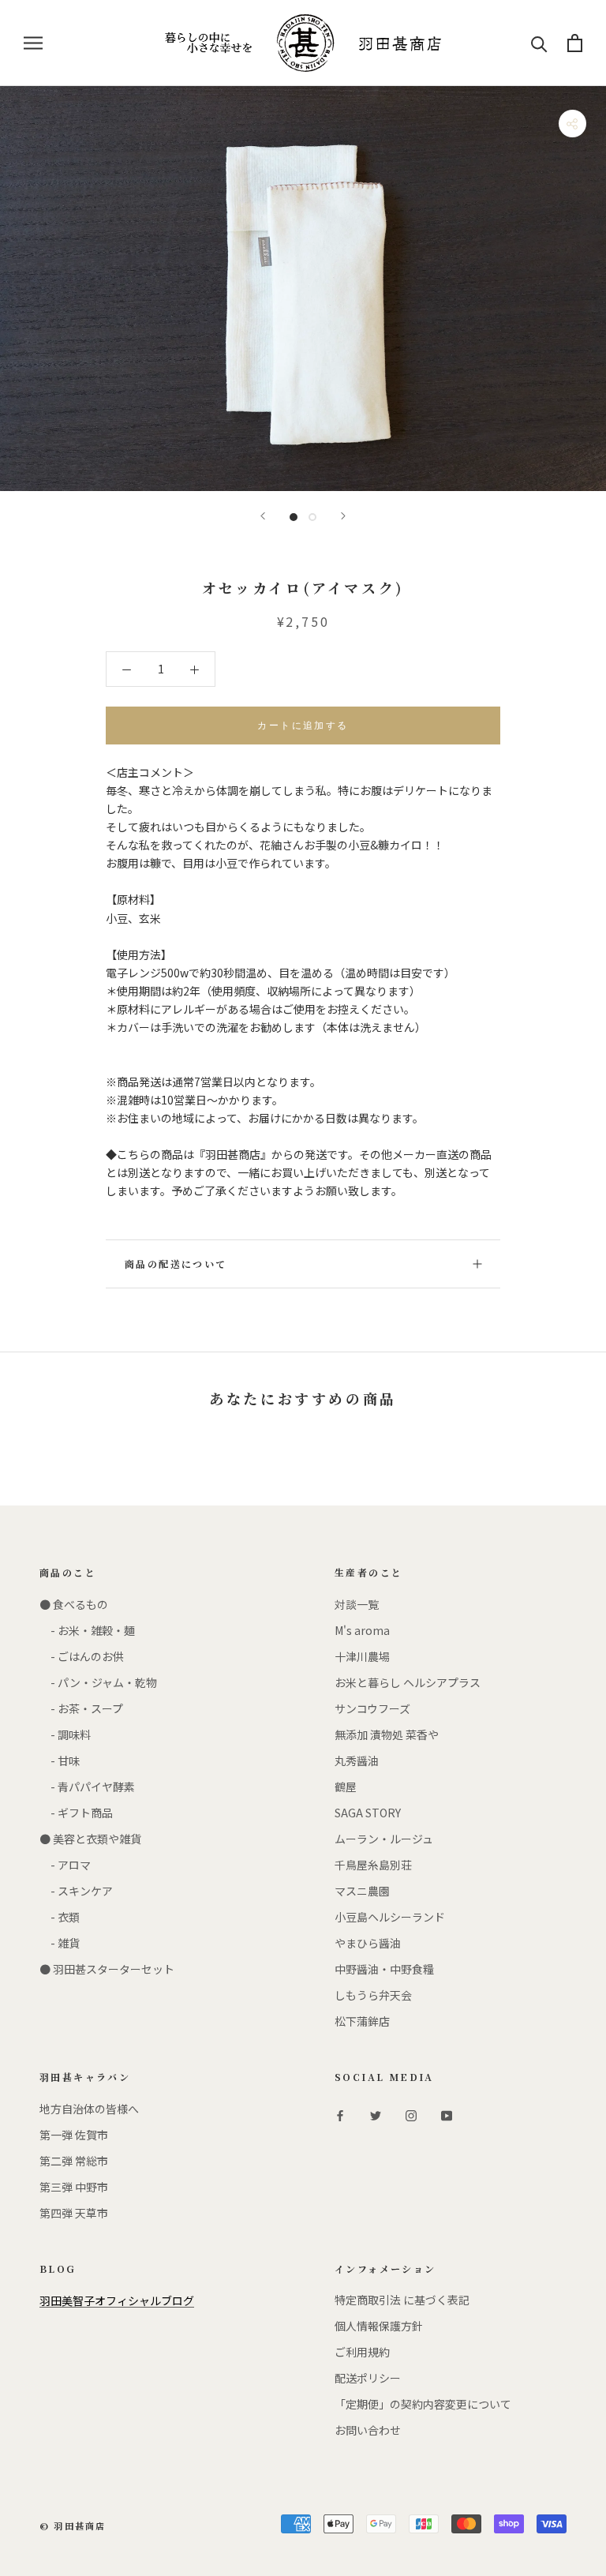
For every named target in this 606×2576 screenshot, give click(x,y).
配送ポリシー (368, 2378)
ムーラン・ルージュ (384, 1839)
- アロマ (65, 1865)
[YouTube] (447, 2115)
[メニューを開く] (33, 43)
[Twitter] (376, 2115)
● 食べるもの (74, 1604)
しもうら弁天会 (373, 1995)
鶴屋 (346, 1787)
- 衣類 (60, 1917)
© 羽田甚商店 (73, 2525)
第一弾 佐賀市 (74, 2135)
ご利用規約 (362, 2352)
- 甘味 (60, 1760)
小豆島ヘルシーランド (390, 1917)
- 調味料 (65, 1734)
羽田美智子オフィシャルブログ (117, 2300)
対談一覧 (357, 1604)
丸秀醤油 (357, 1760)
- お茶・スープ (81, 1708)
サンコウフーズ (372, 1708)
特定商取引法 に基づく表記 (402, 2300)
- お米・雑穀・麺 (87, 1630)
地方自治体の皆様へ (89, 2109)
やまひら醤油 (368, 1943)
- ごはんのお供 (82, 1656)
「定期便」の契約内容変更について (423, 2404)
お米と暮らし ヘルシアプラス (408, 1682)
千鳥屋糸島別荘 (373, 1865)
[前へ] (263, 516)
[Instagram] (411, 2115)
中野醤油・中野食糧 (384, 1969)
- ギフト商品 (76, 1813)
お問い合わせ (368, 2430)
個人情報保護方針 (379, 2326)
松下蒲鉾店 (362, 2021)
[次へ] (343, 516)
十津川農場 (362, 1656)
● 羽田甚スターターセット (107, 1969)
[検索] (539, 43)
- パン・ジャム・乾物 (98, 1682)
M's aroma (362, 1630)
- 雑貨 (60, 1943)
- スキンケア (76, 1891)
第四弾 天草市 (74, 2213)
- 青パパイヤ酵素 (87, 1787)
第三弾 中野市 (74, 2187)
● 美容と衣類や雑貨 (90, 1839)
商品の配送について (176, 1264)
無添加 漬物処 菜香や (387, 1734)
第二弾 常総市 (74, 2161)
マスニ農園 (362, 1891)
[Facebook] (340, 2115)
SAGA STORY (368, 1813)
